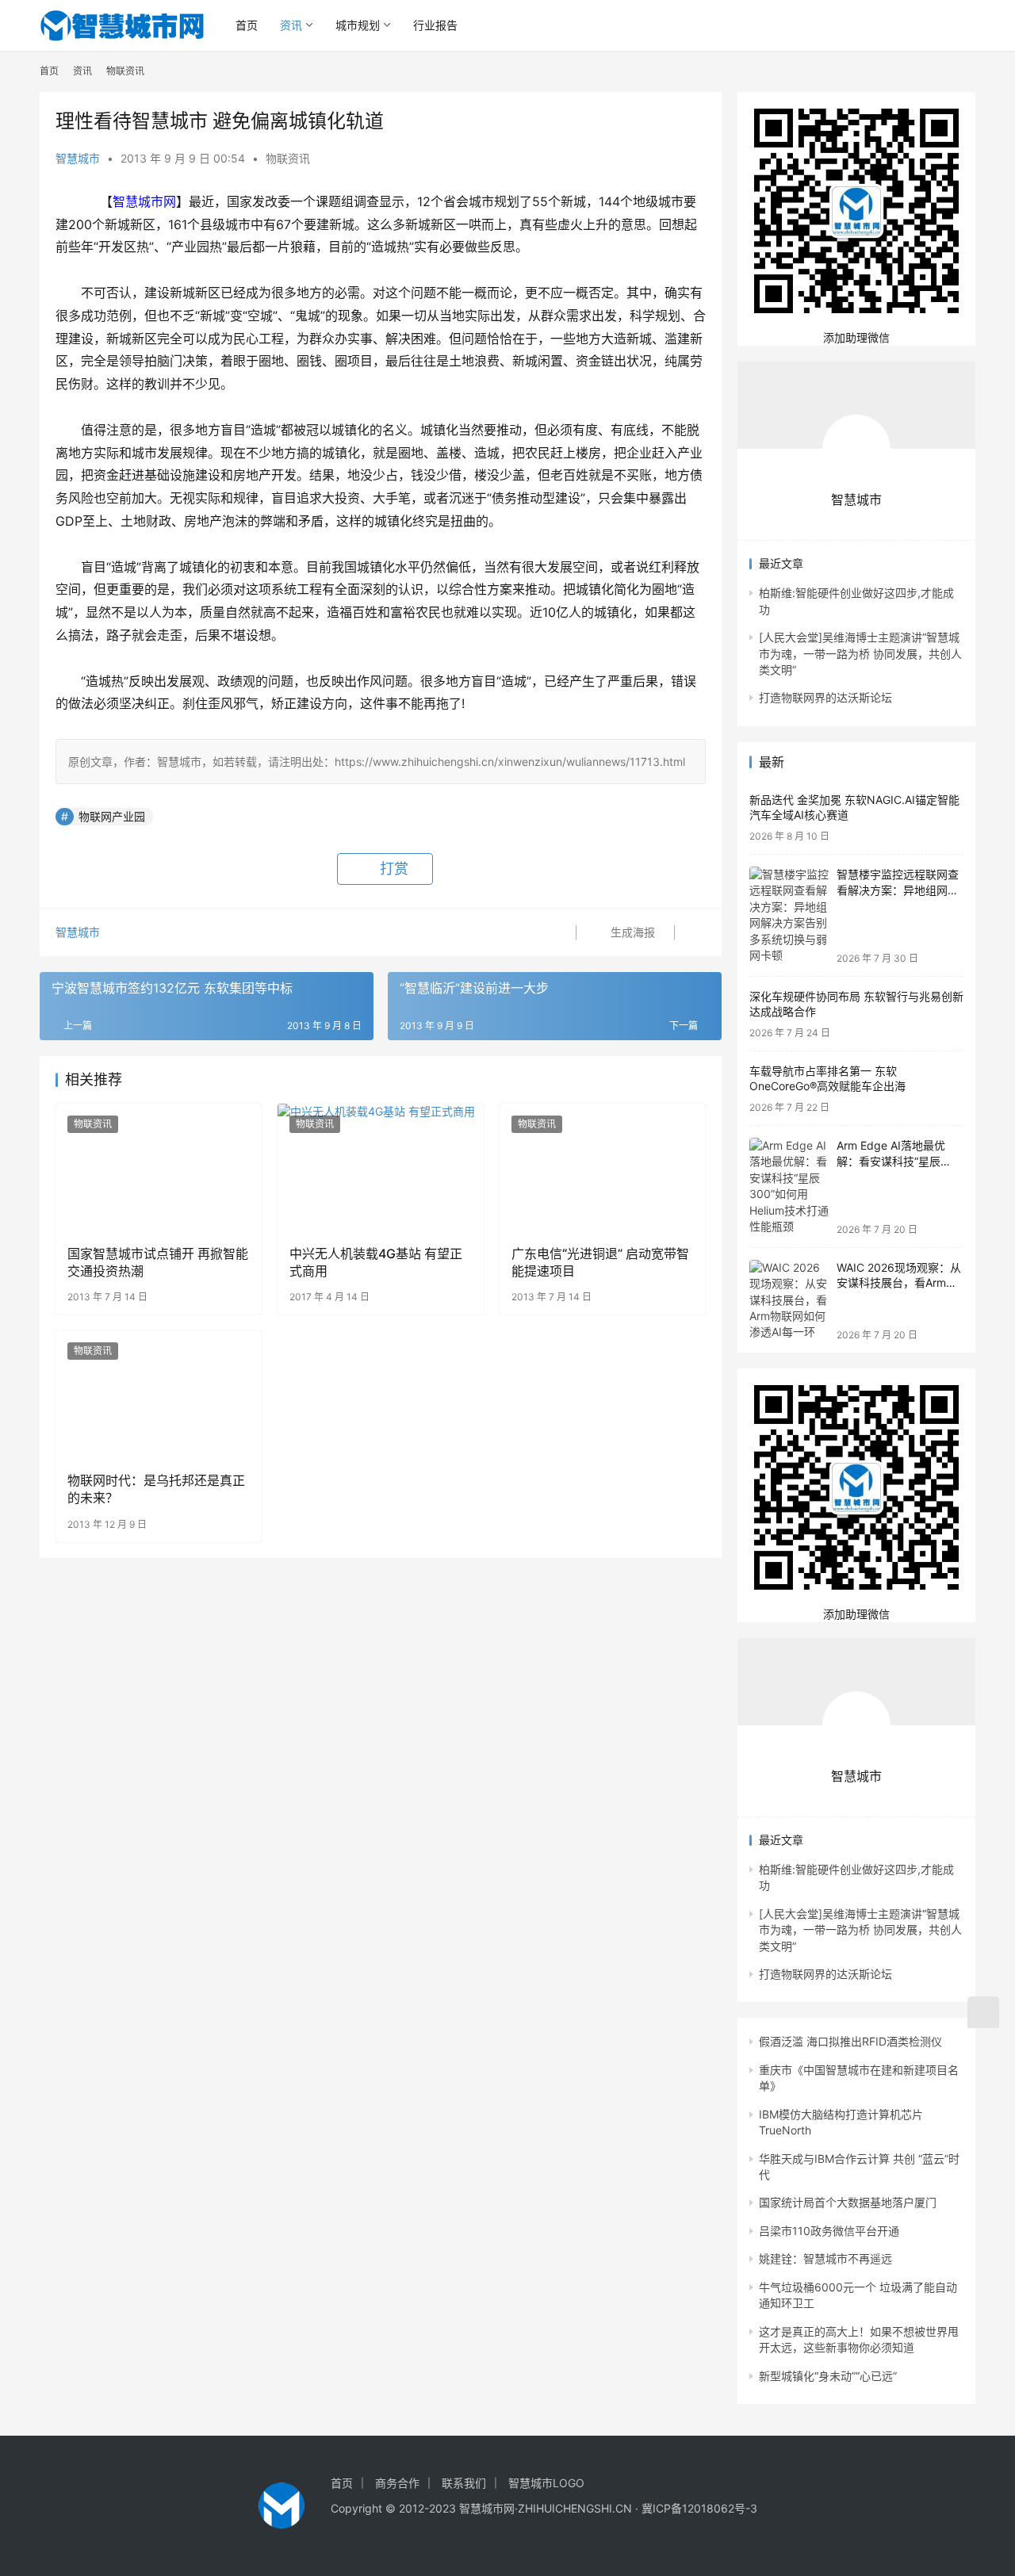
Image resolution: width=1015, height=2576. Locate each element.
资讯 (291, 25)
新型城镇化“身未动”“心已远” (828, 2376)
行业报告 (435, 25)
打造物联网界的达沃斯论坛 (825, 697)
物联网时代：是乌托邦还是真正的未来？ (156, 1489)
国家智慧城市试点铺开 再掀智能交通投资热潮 (158, 1262)
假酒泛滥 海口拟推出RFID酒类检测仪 (850, 2041)
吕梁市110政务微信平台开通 (829, 2231)
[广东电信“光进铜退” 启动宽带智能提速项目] (603, 1168)
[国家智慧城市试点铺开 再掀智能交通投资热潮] (159, 1168)
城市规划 (358, 25)
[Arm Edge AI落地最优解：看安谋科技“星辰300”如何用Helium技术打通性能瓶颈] (789, 1187)
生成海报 (631, 932)
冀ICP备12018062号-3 (699, 2508)
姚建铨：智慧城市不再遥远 (825, 2258)
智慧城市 (78, 158)
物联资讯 (288, 158)
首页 (247, 25)
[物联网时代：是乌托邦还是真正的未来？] (159, 1395)
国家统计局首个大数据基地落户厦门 (848, 2202)
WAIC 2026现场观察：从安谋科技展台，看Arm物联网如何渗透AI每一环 (899, 1283)
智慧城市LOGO (546, 2483)
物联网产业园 (112, 816)
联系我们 (464, 2483)
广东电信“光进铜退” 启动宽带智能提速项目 (600, 1262)
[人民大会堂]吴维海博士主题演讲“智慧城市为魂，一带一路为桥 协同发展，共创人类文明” (860, 653)
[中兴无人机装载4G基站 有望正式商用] (381, 1168)
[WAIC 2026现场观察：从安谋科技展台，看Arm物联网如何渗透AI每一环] (789, 1300)
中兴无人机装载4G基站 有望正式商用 (376, 1262)
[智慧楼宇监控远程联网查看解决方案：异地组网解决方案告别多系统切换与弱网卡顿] (789, 915)
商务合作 (397, 2483)
